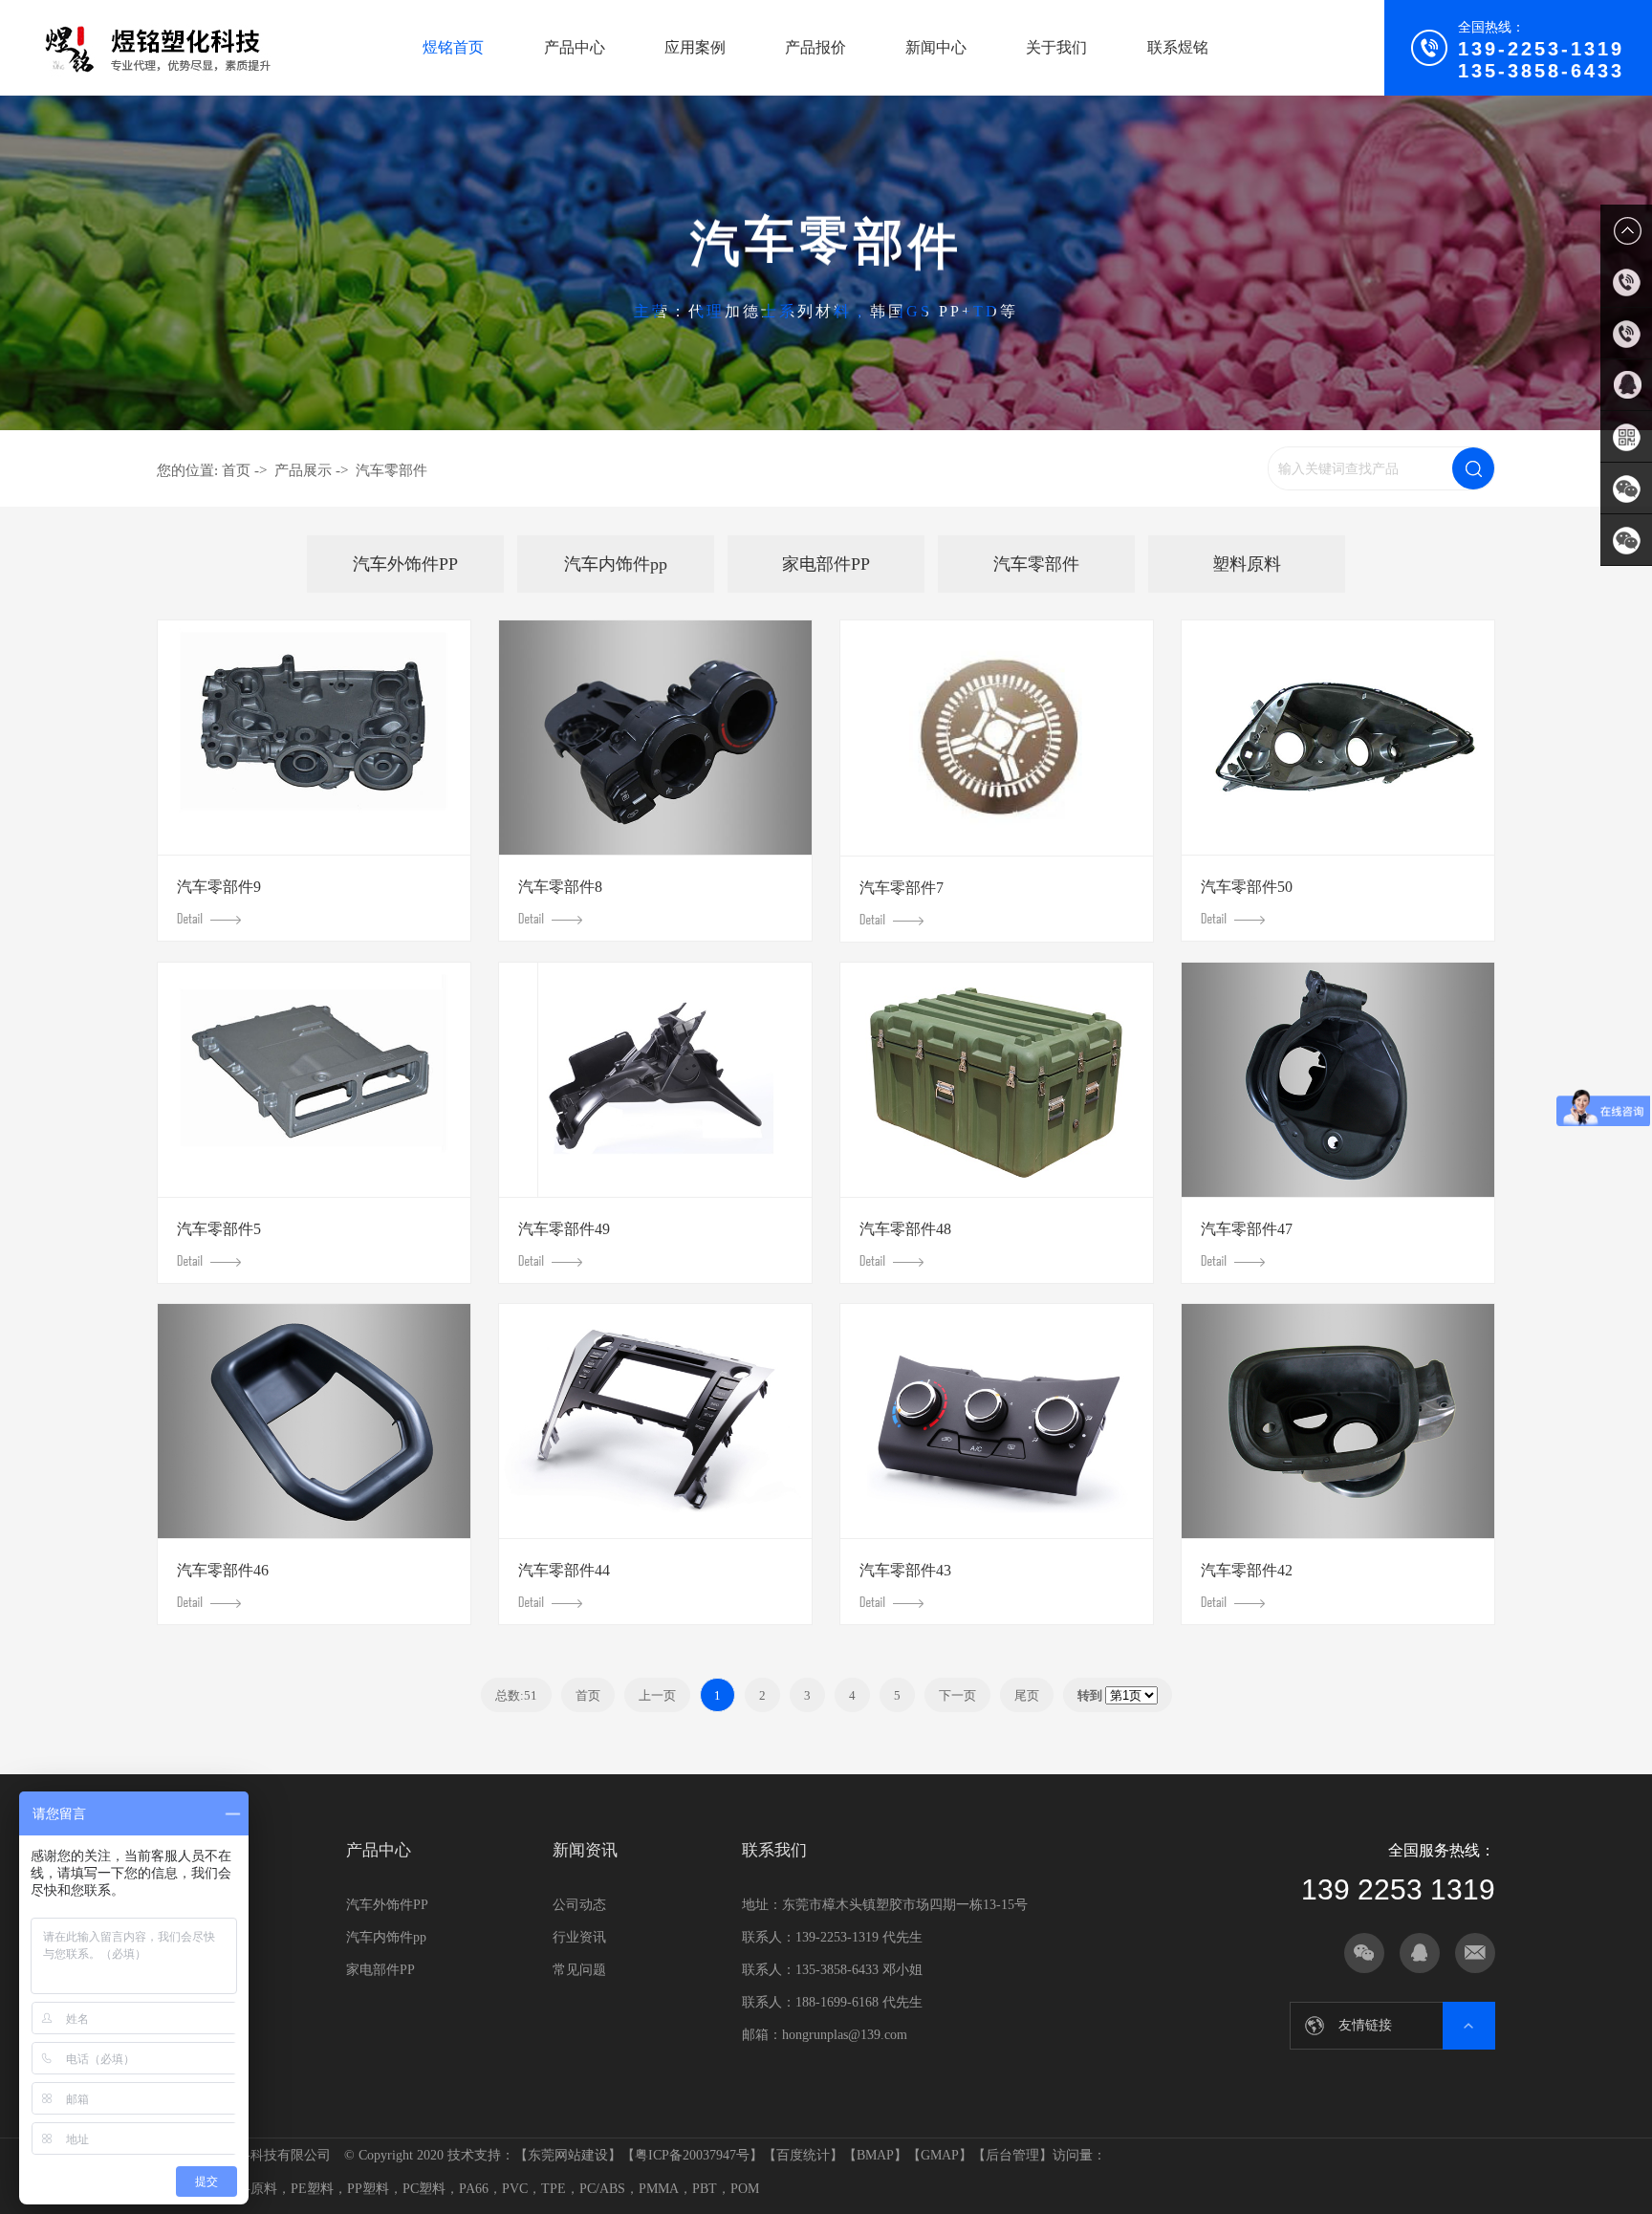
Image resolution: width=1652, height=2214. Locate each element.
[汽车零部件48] (997, 1080)
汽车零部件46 (223, 1570)
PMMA (659, 2189)
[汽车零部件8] (655, 738)
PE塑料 (312, 2189)
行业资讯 (579, 1937)
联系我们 (774, 1850)
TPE (554, 2189)
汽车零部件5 (219, 1229)
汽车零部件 (391, 470)
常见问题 (579, 1970)
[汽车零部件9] (314, 738)
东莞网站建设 (568, 2155)
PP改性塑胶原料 (1347, 2025)
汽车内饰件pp (616, 564)
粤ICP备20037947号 (692, 2155)
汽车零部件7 (902, 888)
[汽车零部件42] (1338, 1421)
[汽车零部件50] (1338, 738)
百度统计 (803, 2155)
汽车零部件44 (564, 1570)
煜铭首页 (453, 47)
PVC (515, 2189)
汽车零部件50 (1247, 887)
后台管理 (1012, 2155)
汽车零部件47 (1247, 1229)
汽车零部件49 (564, 1229)
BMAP (875, 2155)
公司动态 (579, 1905)
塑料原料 (1247, 564)
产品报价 (815, 47)
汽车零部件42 (1247, 1570)
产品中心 (575, 47)
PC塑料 (424, 2189)
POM (745, 2189)
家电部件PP (826, 564)
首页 (236, 470)
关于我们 (1056, 47)
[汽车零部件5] (314, 1080)
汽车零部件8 (560, 887)
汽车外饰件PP (405, 564)
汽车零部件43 (905, 1570)
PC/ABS (602, 2189)
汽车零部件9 (219, 887)
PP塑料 (368, 2189)
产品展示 (303, 470)
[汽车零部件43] (997, 1421)
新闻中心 (936, 47)
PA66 (474, 2189)
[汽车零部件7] (997, 738)
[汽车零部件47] (1338, 1080)
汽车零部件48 (905, 1229)
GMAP (940, 2155)
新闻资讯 (585, 1850)
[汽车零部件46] (314, 1421)
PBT (705, 2189)
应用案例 (695, 47)
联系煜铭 (1178, 47)
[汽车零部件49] (655, 1080)
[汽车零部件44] (655, 1421)
